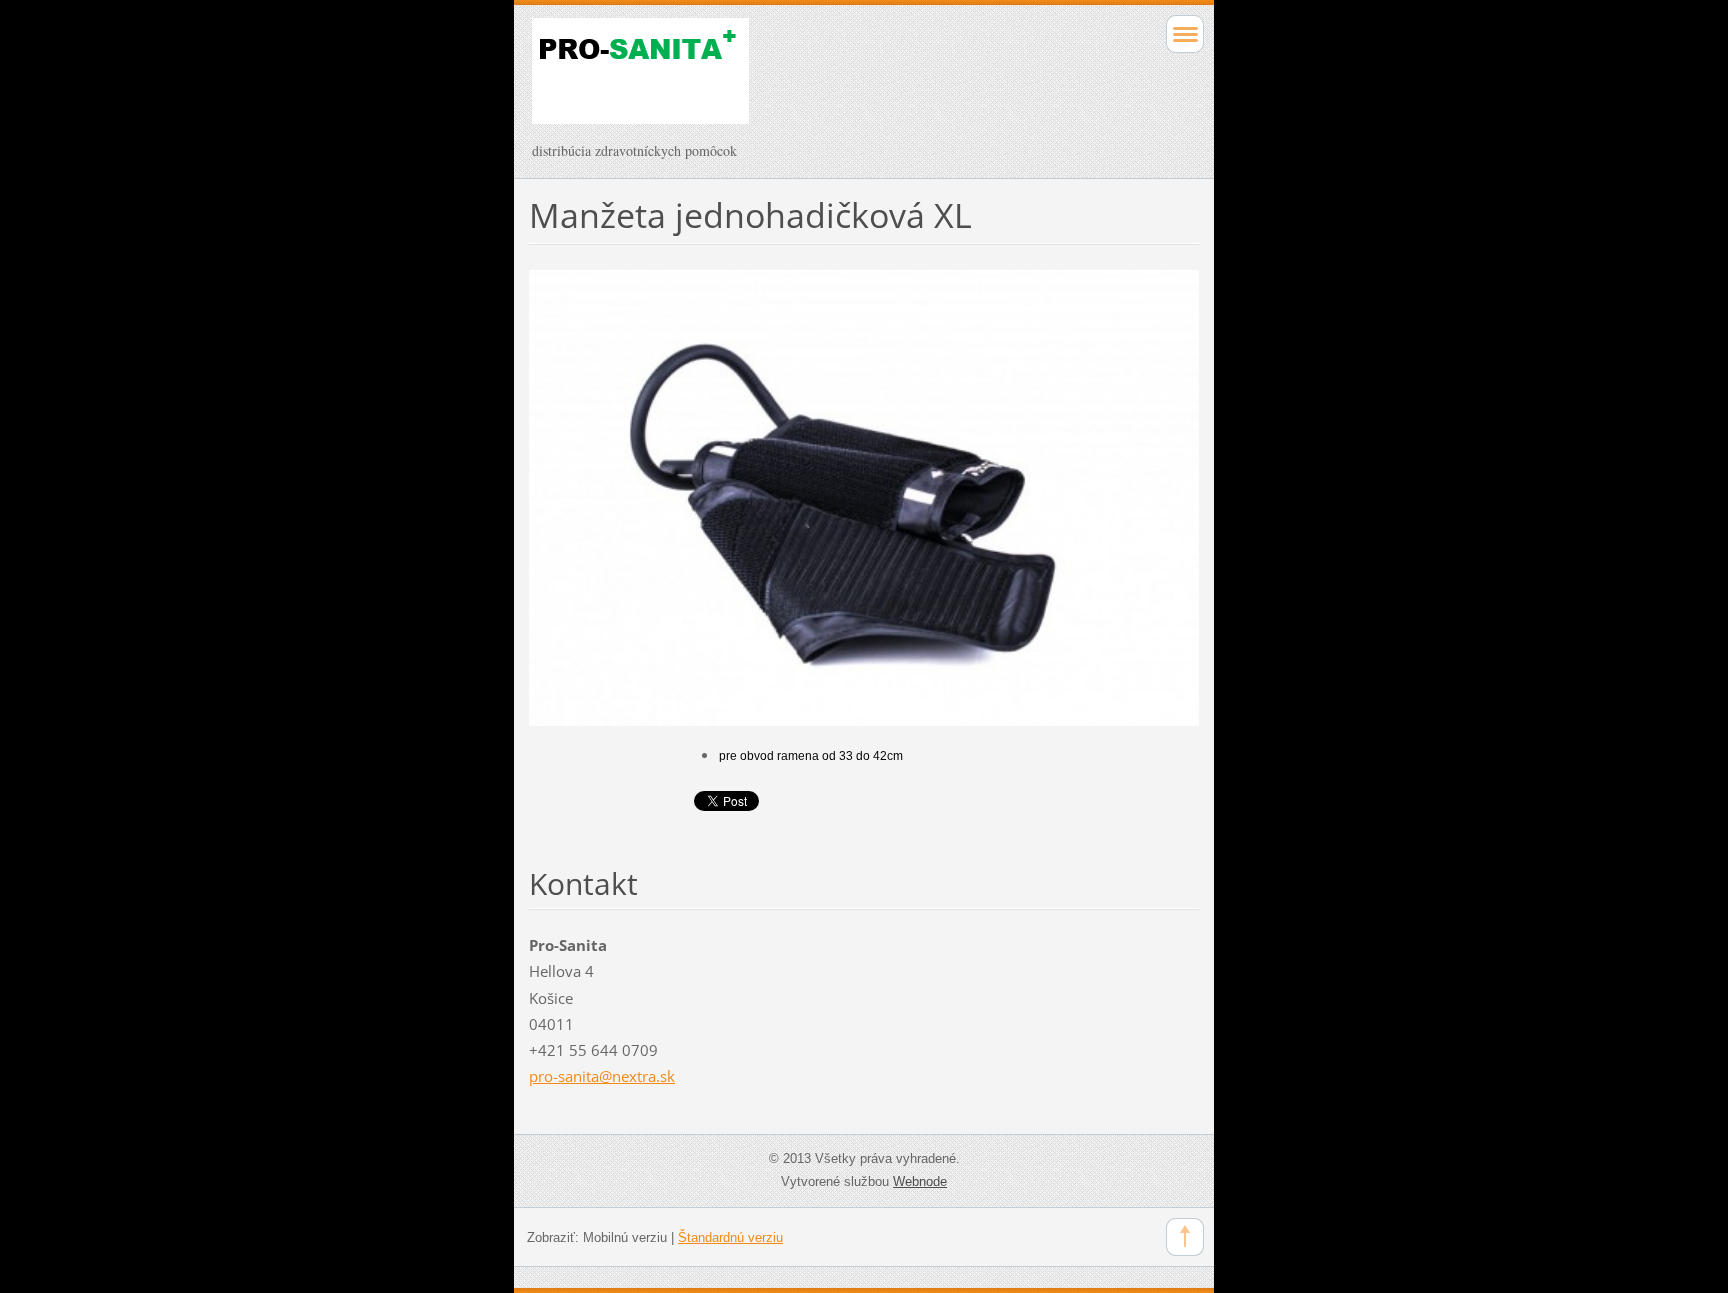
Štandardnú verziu (730, 1237)
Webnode (920, 1181)
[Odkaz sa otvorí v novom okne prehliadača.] (864, 496)
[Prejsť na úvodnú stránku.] (797, 80)
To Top (1185, 1237)
